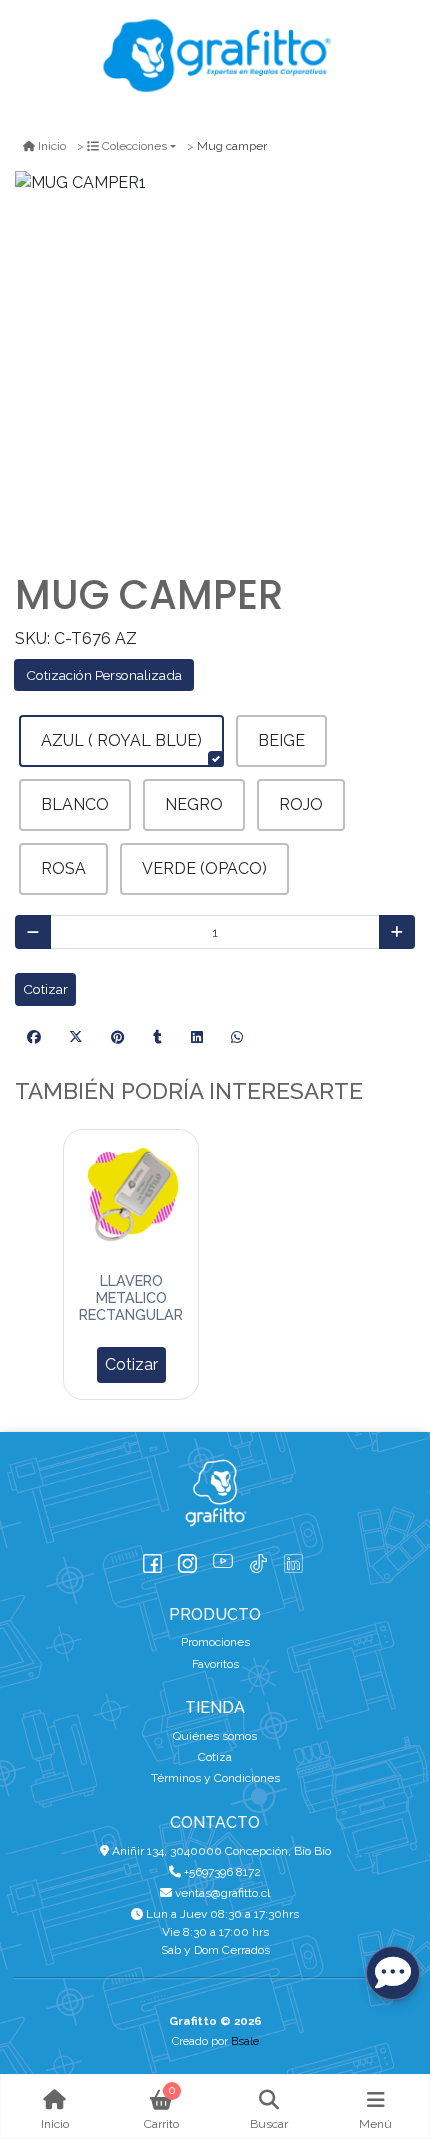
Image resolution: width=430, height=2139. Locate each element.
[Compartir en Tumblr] (157, 1038)
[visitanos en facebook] (152, 1558)
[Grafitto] (215, 55)
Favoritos (215, 1664)
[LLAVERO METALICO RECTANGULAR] (131, 1197)
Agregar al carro (131, 1365)
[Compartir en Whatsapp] (237, 1038)
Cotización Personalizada (104, 675)
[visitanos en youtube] (222, 1558)
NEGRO (194, 804)
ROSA (63, 868)
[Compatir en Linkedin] (197, 1038)
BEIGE (281, 740)
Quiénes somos (215, 1736)
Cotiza (215, 1757)
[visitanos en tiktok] (258, 1558)
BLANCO (75, 804)
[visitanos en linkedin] (293, 1558)
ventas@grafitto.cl (221, 1893)
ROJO (301, 804)
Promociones (215, 1642)
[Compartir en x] (76, 1038)
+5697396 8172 (221, 1872)
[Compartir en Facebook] (34, 1038)
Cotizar (45, 989)
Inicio (52, 146)
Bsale (245, 2041)
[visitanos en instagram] (187, 1558)
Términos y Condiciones (215, 1778)
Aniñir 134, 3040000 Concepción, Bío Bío (220, 1851)
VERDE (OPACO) (204, 868)
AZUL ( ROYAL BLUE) (121, 740)
